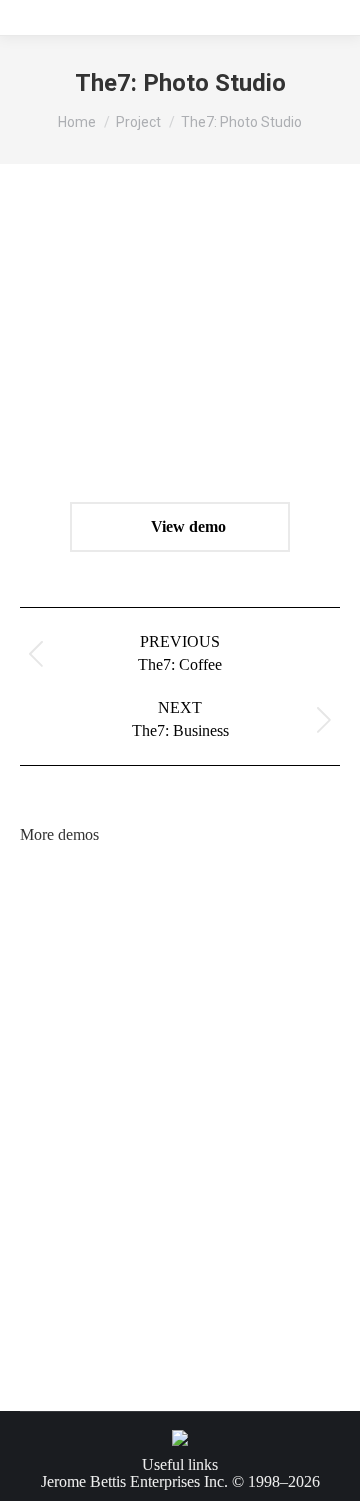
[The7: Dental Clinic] (135, 1195)
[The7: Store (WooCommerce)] (58, 1118)
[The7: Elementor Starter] (135, 1118)
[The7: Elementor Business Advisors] (289, 964)
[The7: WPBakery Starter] (212, 1118)
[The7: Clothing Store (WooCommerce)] (135, 964)
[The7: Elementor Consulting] (212, 964)
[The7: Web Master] (212, 1272)
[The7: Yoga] (212, 1195)
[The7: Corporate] (212, 1041)
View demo (186, 526)
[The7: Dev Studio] (58, 1272)
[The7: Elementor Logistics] (212, 887)
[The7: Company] (135, 1041)
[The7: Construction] (135, 1272)
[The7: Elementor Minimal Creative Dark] (289, 1118)
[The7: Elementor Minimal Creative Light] (289, 887)
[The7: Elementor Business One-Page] (58, 964)
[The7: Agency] (289, 1041)
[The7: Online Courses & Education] (135, 887)
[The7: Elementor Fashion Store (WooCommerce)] (58, 887)
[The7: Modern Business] (289, 1195)
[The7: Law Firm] (289, 1272)
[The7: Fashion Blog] (58, 1041)
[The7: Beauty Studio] (58, 1195)
